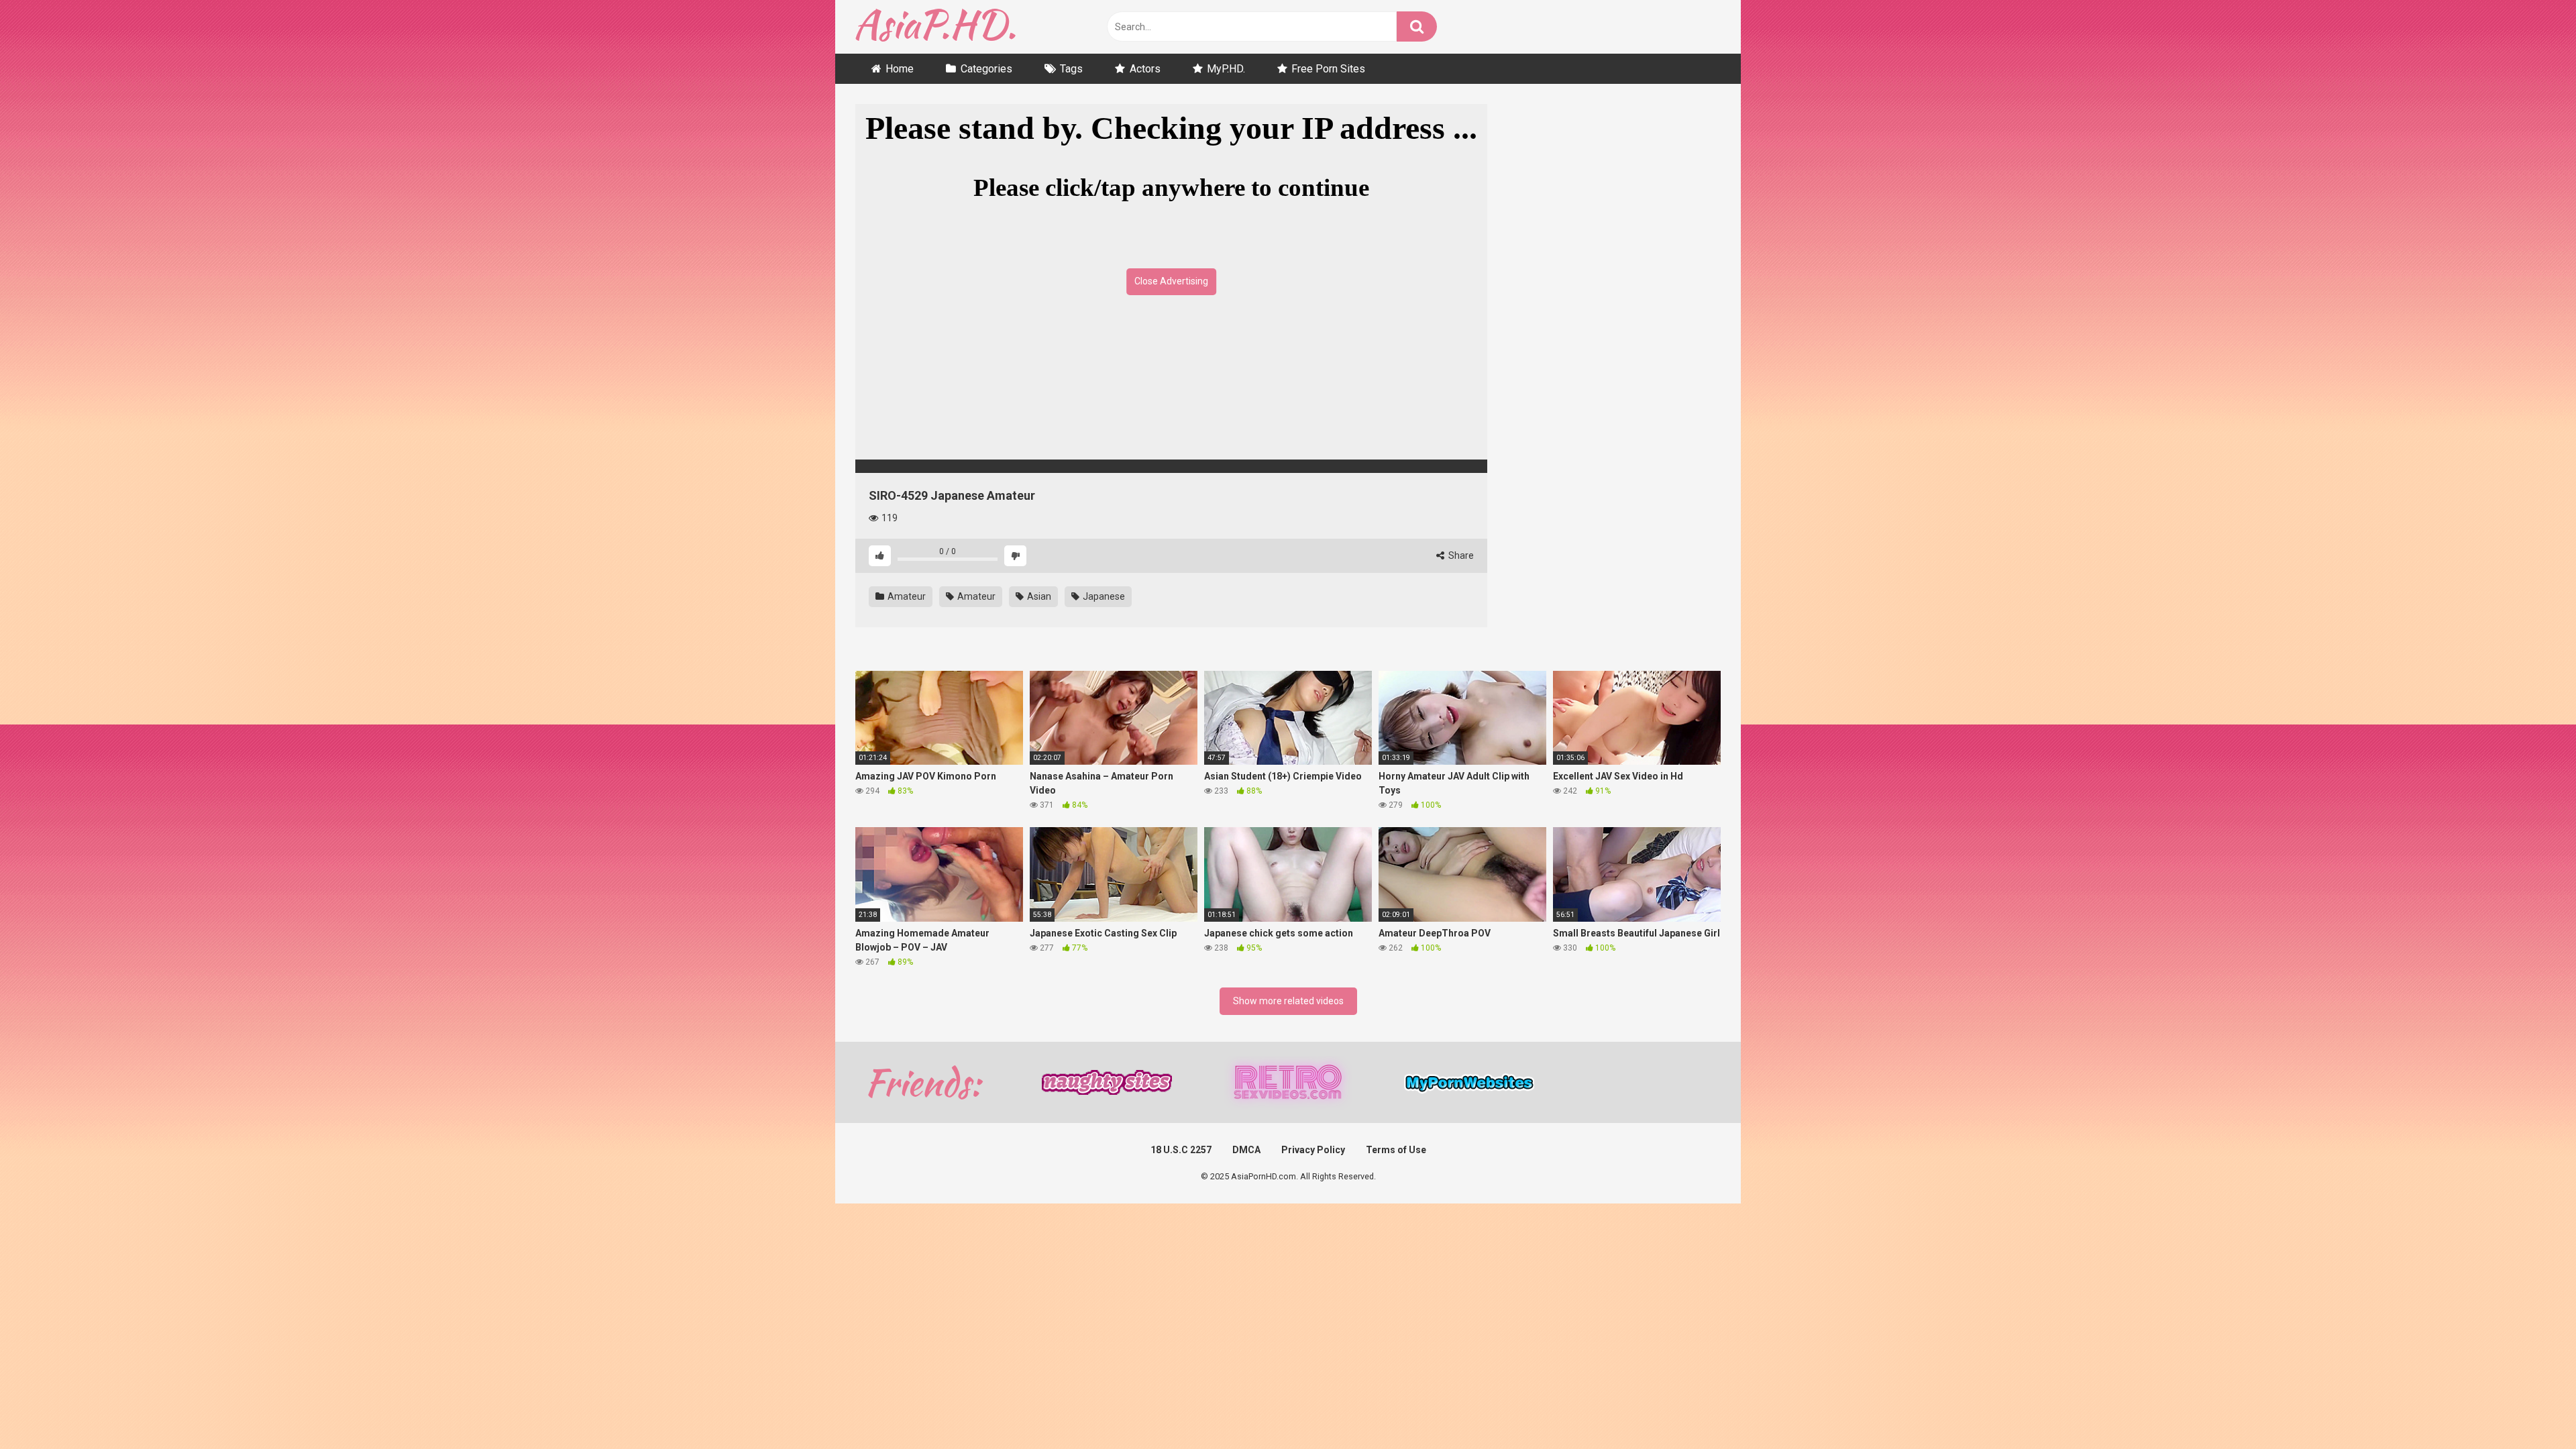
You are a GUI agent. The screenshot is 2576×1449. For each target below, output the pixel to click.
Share (1460, 555)
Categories (986, 69)
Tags (1071, 69)
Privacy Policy (1313, 1150)
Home (900, 69)
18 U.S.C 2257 (1181, 1150)
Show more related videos (1288, 1001)
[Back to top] (2531, 1408)
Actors (1145, 69)
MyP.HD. (1226, 69)
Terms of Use (1396, 1150)
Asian (1038, 596)
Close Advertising (1171, 281)
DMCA (1246, 1150)
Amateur (906, 596)
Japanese (1103, 596)
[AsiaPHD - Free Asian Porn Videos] (935, 27)
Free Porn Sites (1328, 69)
